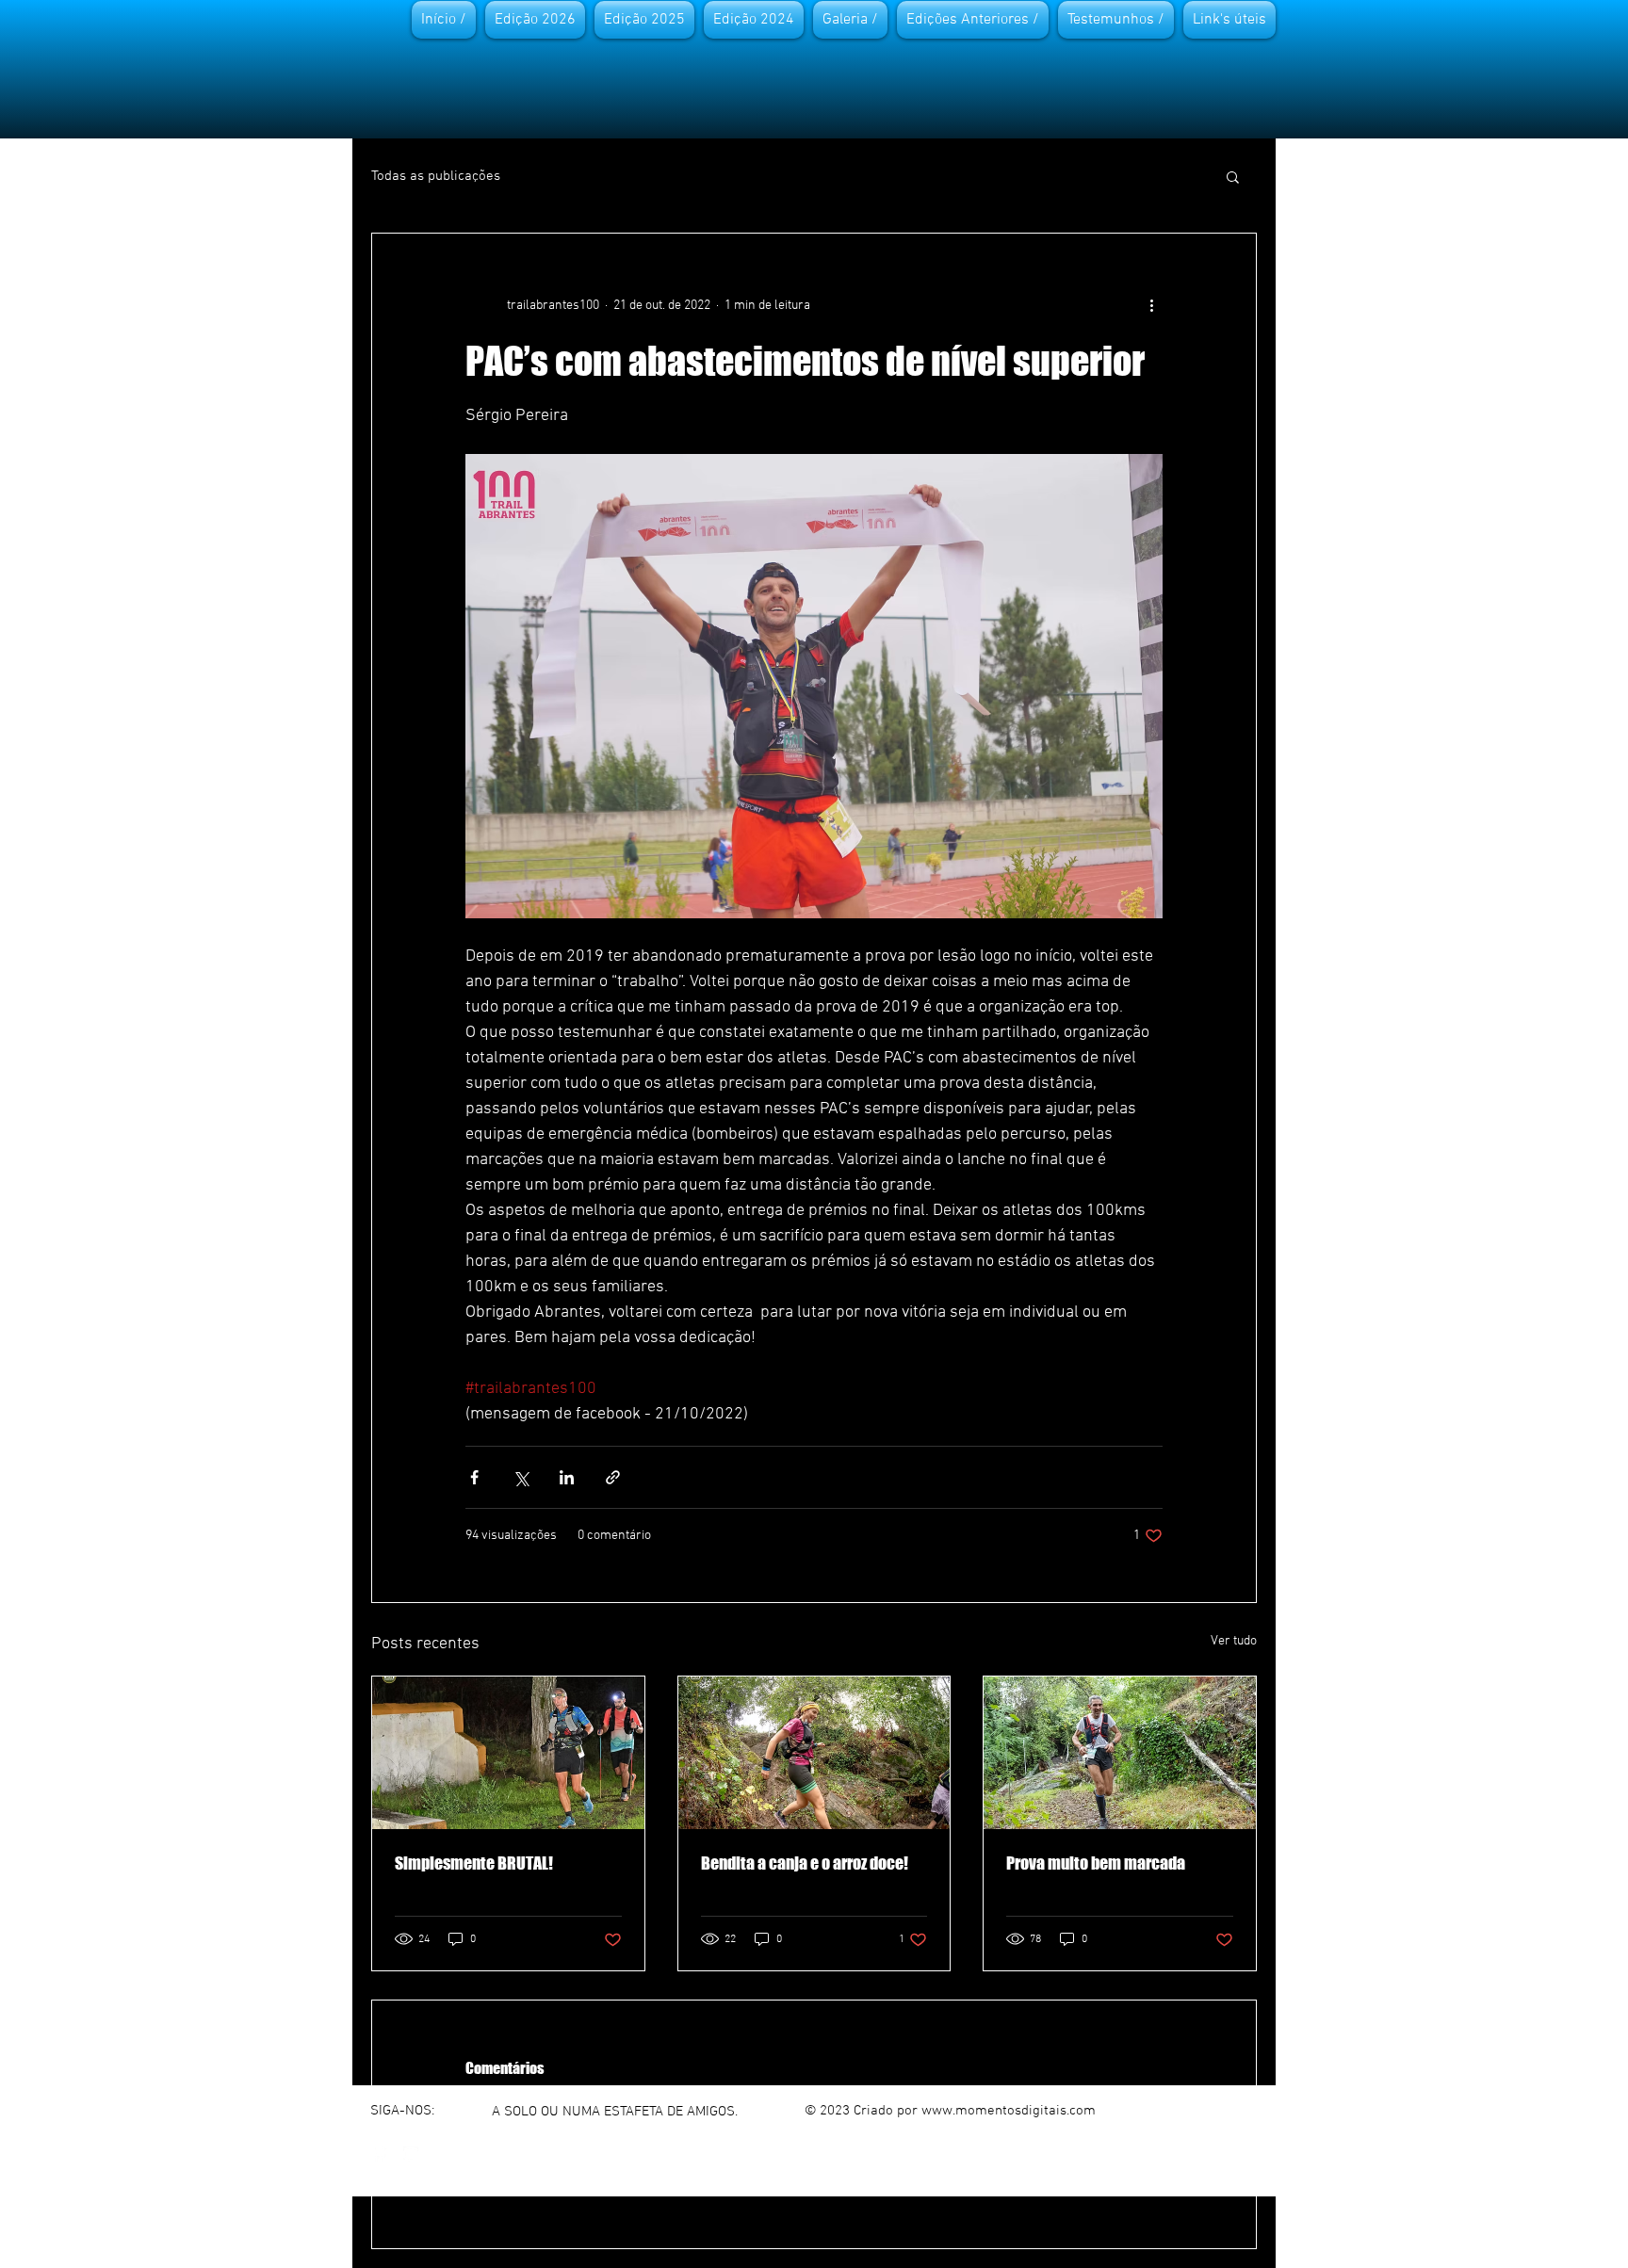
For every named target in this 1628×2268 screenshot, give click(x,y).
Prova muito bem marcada (1096, 1863)
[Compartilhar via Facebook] (474, 1477)
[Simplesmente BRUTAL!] (508, 1753)
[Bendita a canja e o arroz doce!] (814, 1753)
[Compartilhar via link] (613, 1477)
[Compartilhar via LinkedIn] (567, 1477)
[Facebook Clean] (379, 2154)
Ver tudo (1234, 1641)
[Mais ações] (1151, 305)
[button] (1233, 176)
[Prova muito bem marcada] (1120, 1753)
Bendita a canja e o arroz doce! (805, 1863)
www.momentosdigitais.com (1009, 2111)
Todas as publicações (436, 176)
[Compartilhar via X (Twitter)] (521, 1477)
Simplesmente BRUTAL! (474, 1863)
